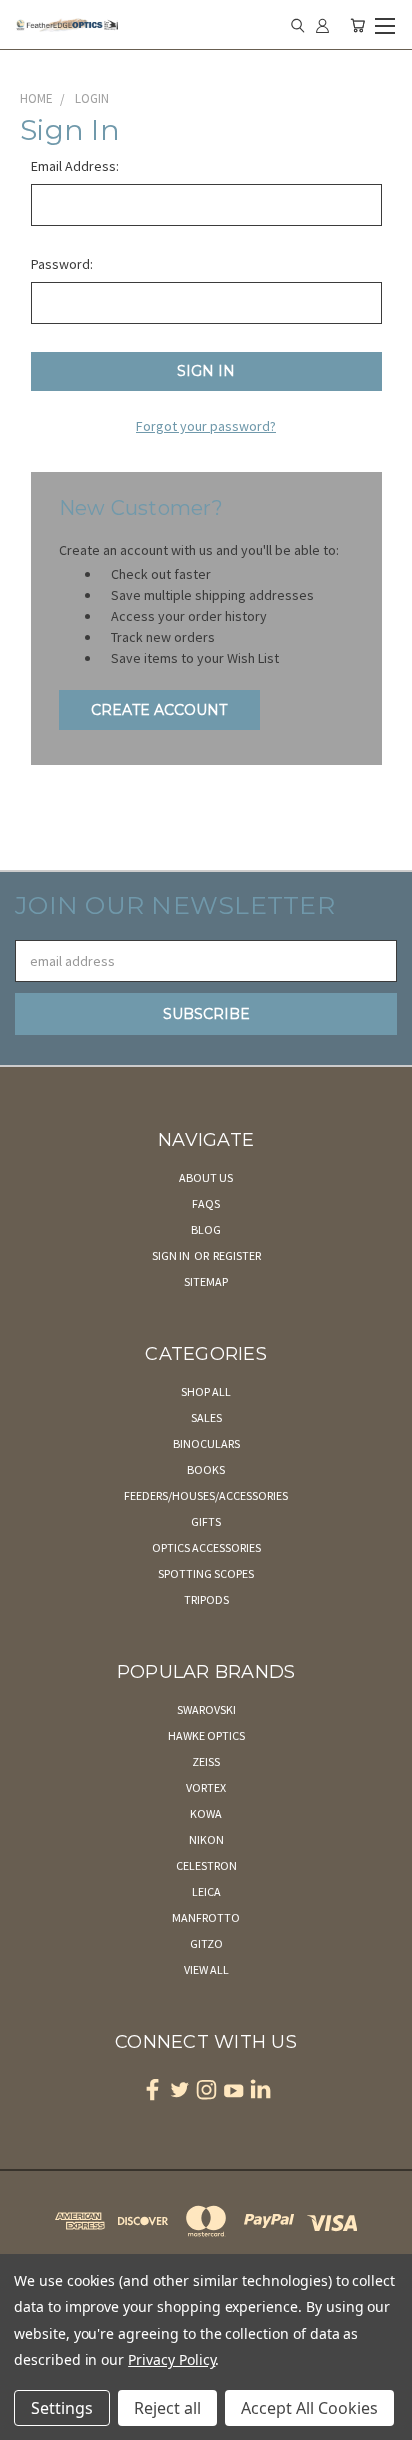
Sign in (172, 1255)
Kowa (206, 1813)
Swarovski (206, 1709)
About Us (206, 1177)
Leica (206, 1891)
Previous (31, 2420)
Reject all (167, 2408)
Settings (62, 2408)
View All (206, 1969)
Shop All (206, 1391)
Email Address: (75, 166)
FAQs (206, 1203)
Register (237, 1255)
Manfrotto (206, 1917)
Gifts (206, 1521)
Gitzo (206, 1943)
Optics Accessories (206, 1547)
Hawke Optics (206, 1735)
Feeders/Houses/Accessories (206, 1495)
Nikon (206, 1839)
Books (206, 1469)
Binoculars (206, 1443)
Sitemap (206, 1281)
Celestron (206, 1865)
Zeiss (206, 1761)
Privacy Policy (171, 2359)
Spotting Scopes (206, 1573)
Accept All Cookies (309, 2408)
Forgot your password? (206, 426)
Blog (206, 1229)
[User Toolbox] (322, 25)
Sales (206, 1417)
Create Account (159, 710)
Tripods (206, 1599)
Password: (62, 264)
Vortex (206, 1787)
